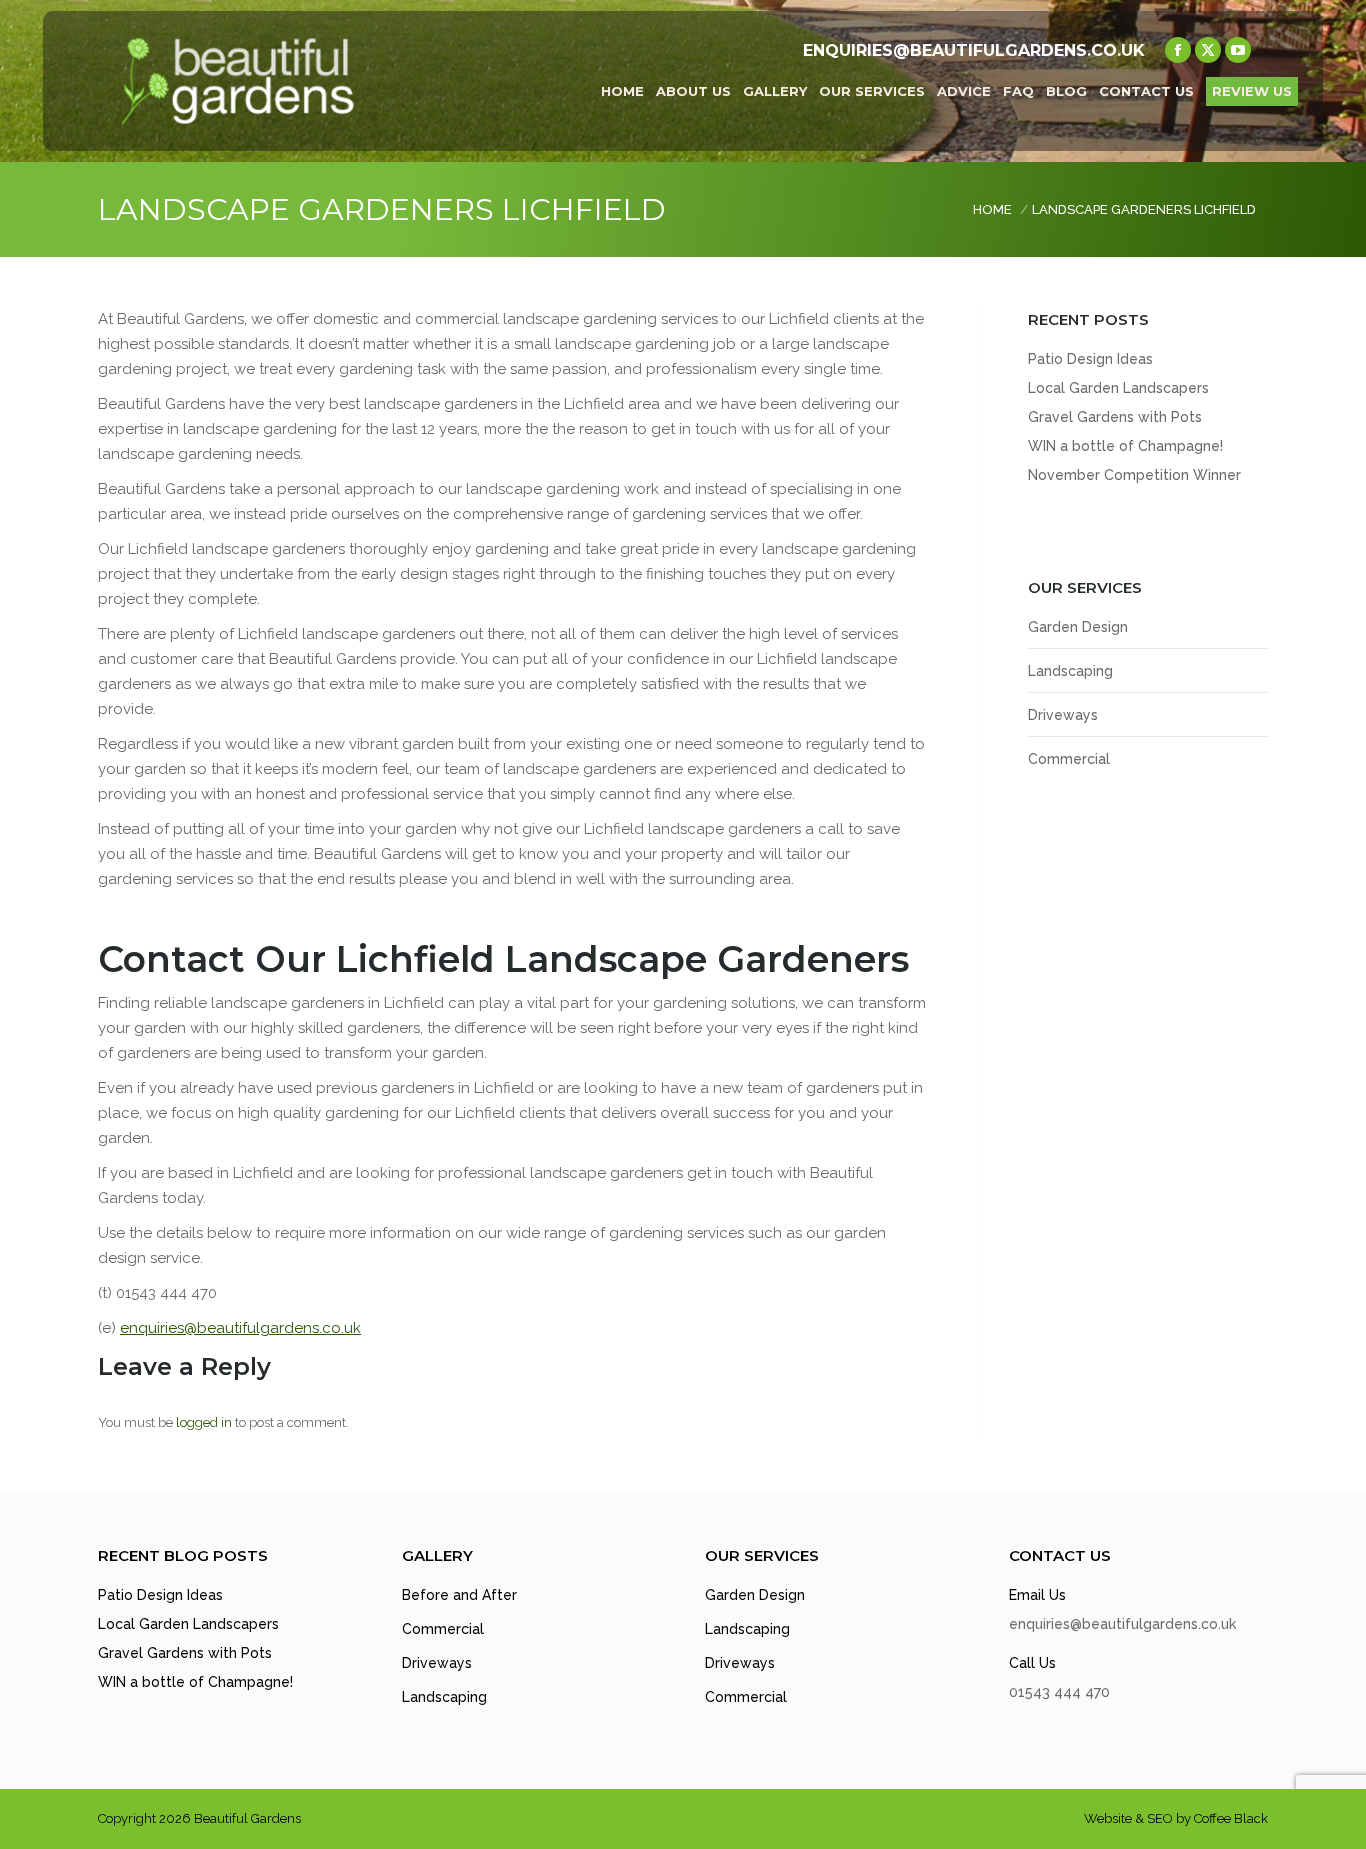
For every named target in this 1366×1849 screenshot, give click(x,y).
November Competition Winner (1134, 475)
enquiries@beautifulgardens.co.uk (240, 1328)
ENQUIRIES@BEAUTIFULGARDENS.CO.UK (974, 50)
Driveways (1063, 715)
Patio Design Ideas (1090, 359)
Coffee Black (1231, 1818)
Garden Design (1078, 627)
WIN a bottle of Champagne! (1125, 446)
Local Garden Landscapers (1118, 388)
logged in (204, 1422)
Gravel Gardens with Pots (1115, 417)
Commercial (1069, 759)
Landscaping (1070, 671)
